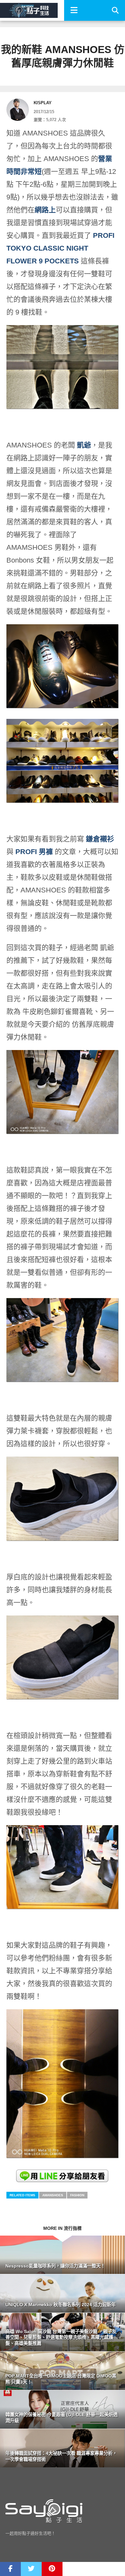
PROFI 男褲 (34, 852)
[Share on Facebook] (10, 2569)
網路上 (45, 210)
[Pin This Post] (52, 2569)
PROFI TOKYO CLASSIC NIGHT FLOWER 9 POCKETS (60, 248)
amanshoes (53, 2195)
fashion (77, 2195)
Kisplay (43, 103)
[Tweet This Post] (31, 2569)
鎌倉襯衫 (100, 839)
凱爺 (84, 445)
